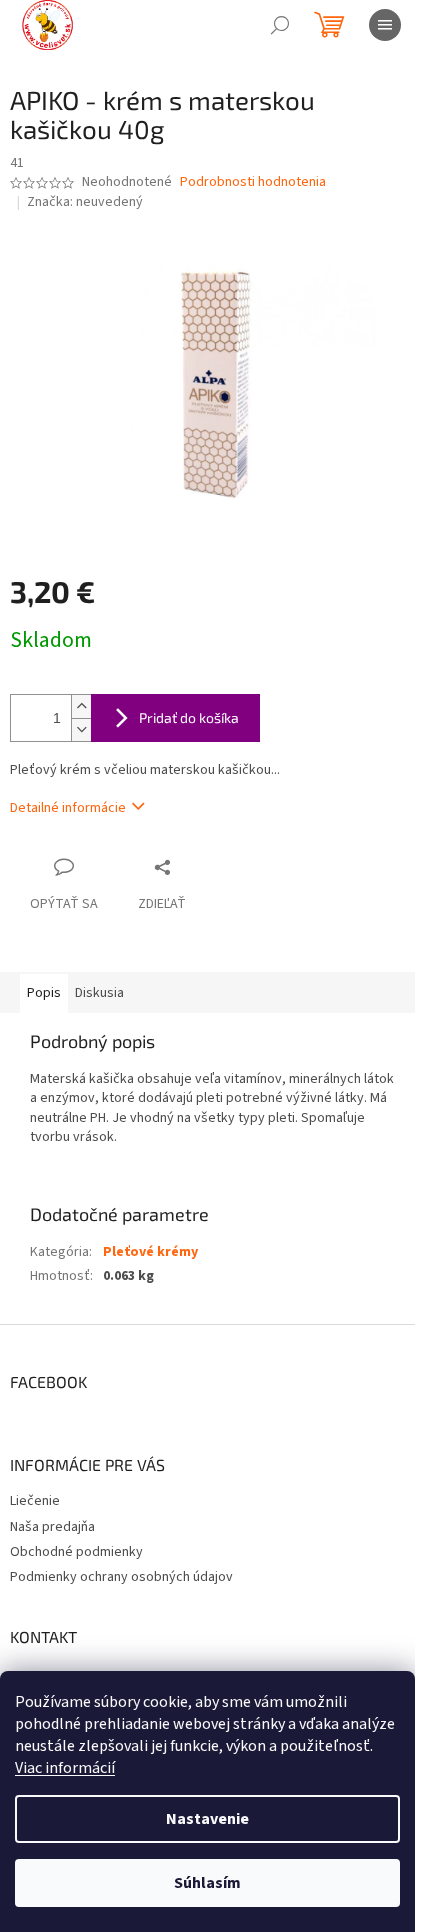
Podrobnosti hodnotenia (253, 182)
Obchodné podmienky (76, 1552)
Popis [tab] (44, 993)
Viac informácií (65, 1768)
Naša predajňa (52, 1527)
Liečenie (35, 1501)
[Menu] (385, 25)
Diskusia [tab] (99, 993)
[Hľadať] (280, 25)
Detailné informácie (68, 808)
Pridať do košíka (189, 717)
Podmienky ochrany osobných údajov (121, 1577)
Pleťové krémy (150, 1252)
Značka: (85, 202)
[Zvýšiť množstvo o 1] (81, 706)
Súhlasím (207, 1883)
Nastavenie (207, 1819)
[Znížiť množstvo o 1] (81, 729)
